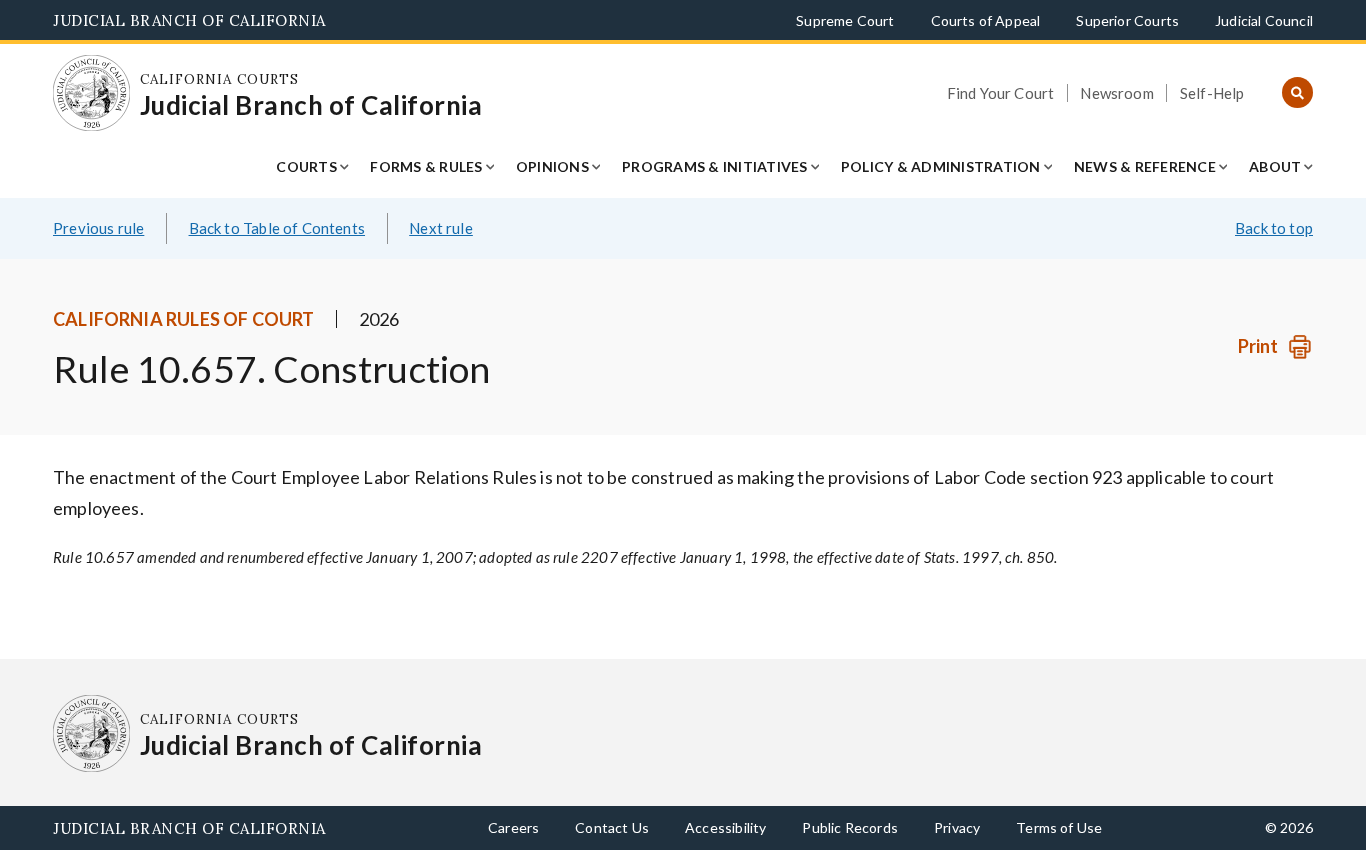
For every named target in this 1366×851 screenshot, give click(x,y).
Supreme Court (845, 20)
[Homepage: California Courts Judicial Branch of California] (91, 93)
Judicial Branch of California (189, 20)
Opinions (552, 166)
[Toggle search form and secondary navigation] (1297, 93)
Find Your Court (1001, 93)
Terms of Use (1059, 827)
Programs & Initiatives (715, 166)
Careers (513, 827)
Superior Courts (1127, 20)
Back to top (1274, 228)
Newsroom (1116, 93)
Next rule (441, 228)
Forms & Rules (426, 166)
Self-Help (1212, 93)
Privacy (957, 827)
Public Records (850, 827)
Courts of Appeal (986, 20)
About (1275, 166)
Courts (306, 166)
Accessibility (725, 827)
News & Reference (1145, 166)
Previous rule (98, 228)
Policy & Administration (941, 166)
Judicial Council (1264, 20)
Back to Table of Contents (277, 228)
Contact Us (612, 827)
